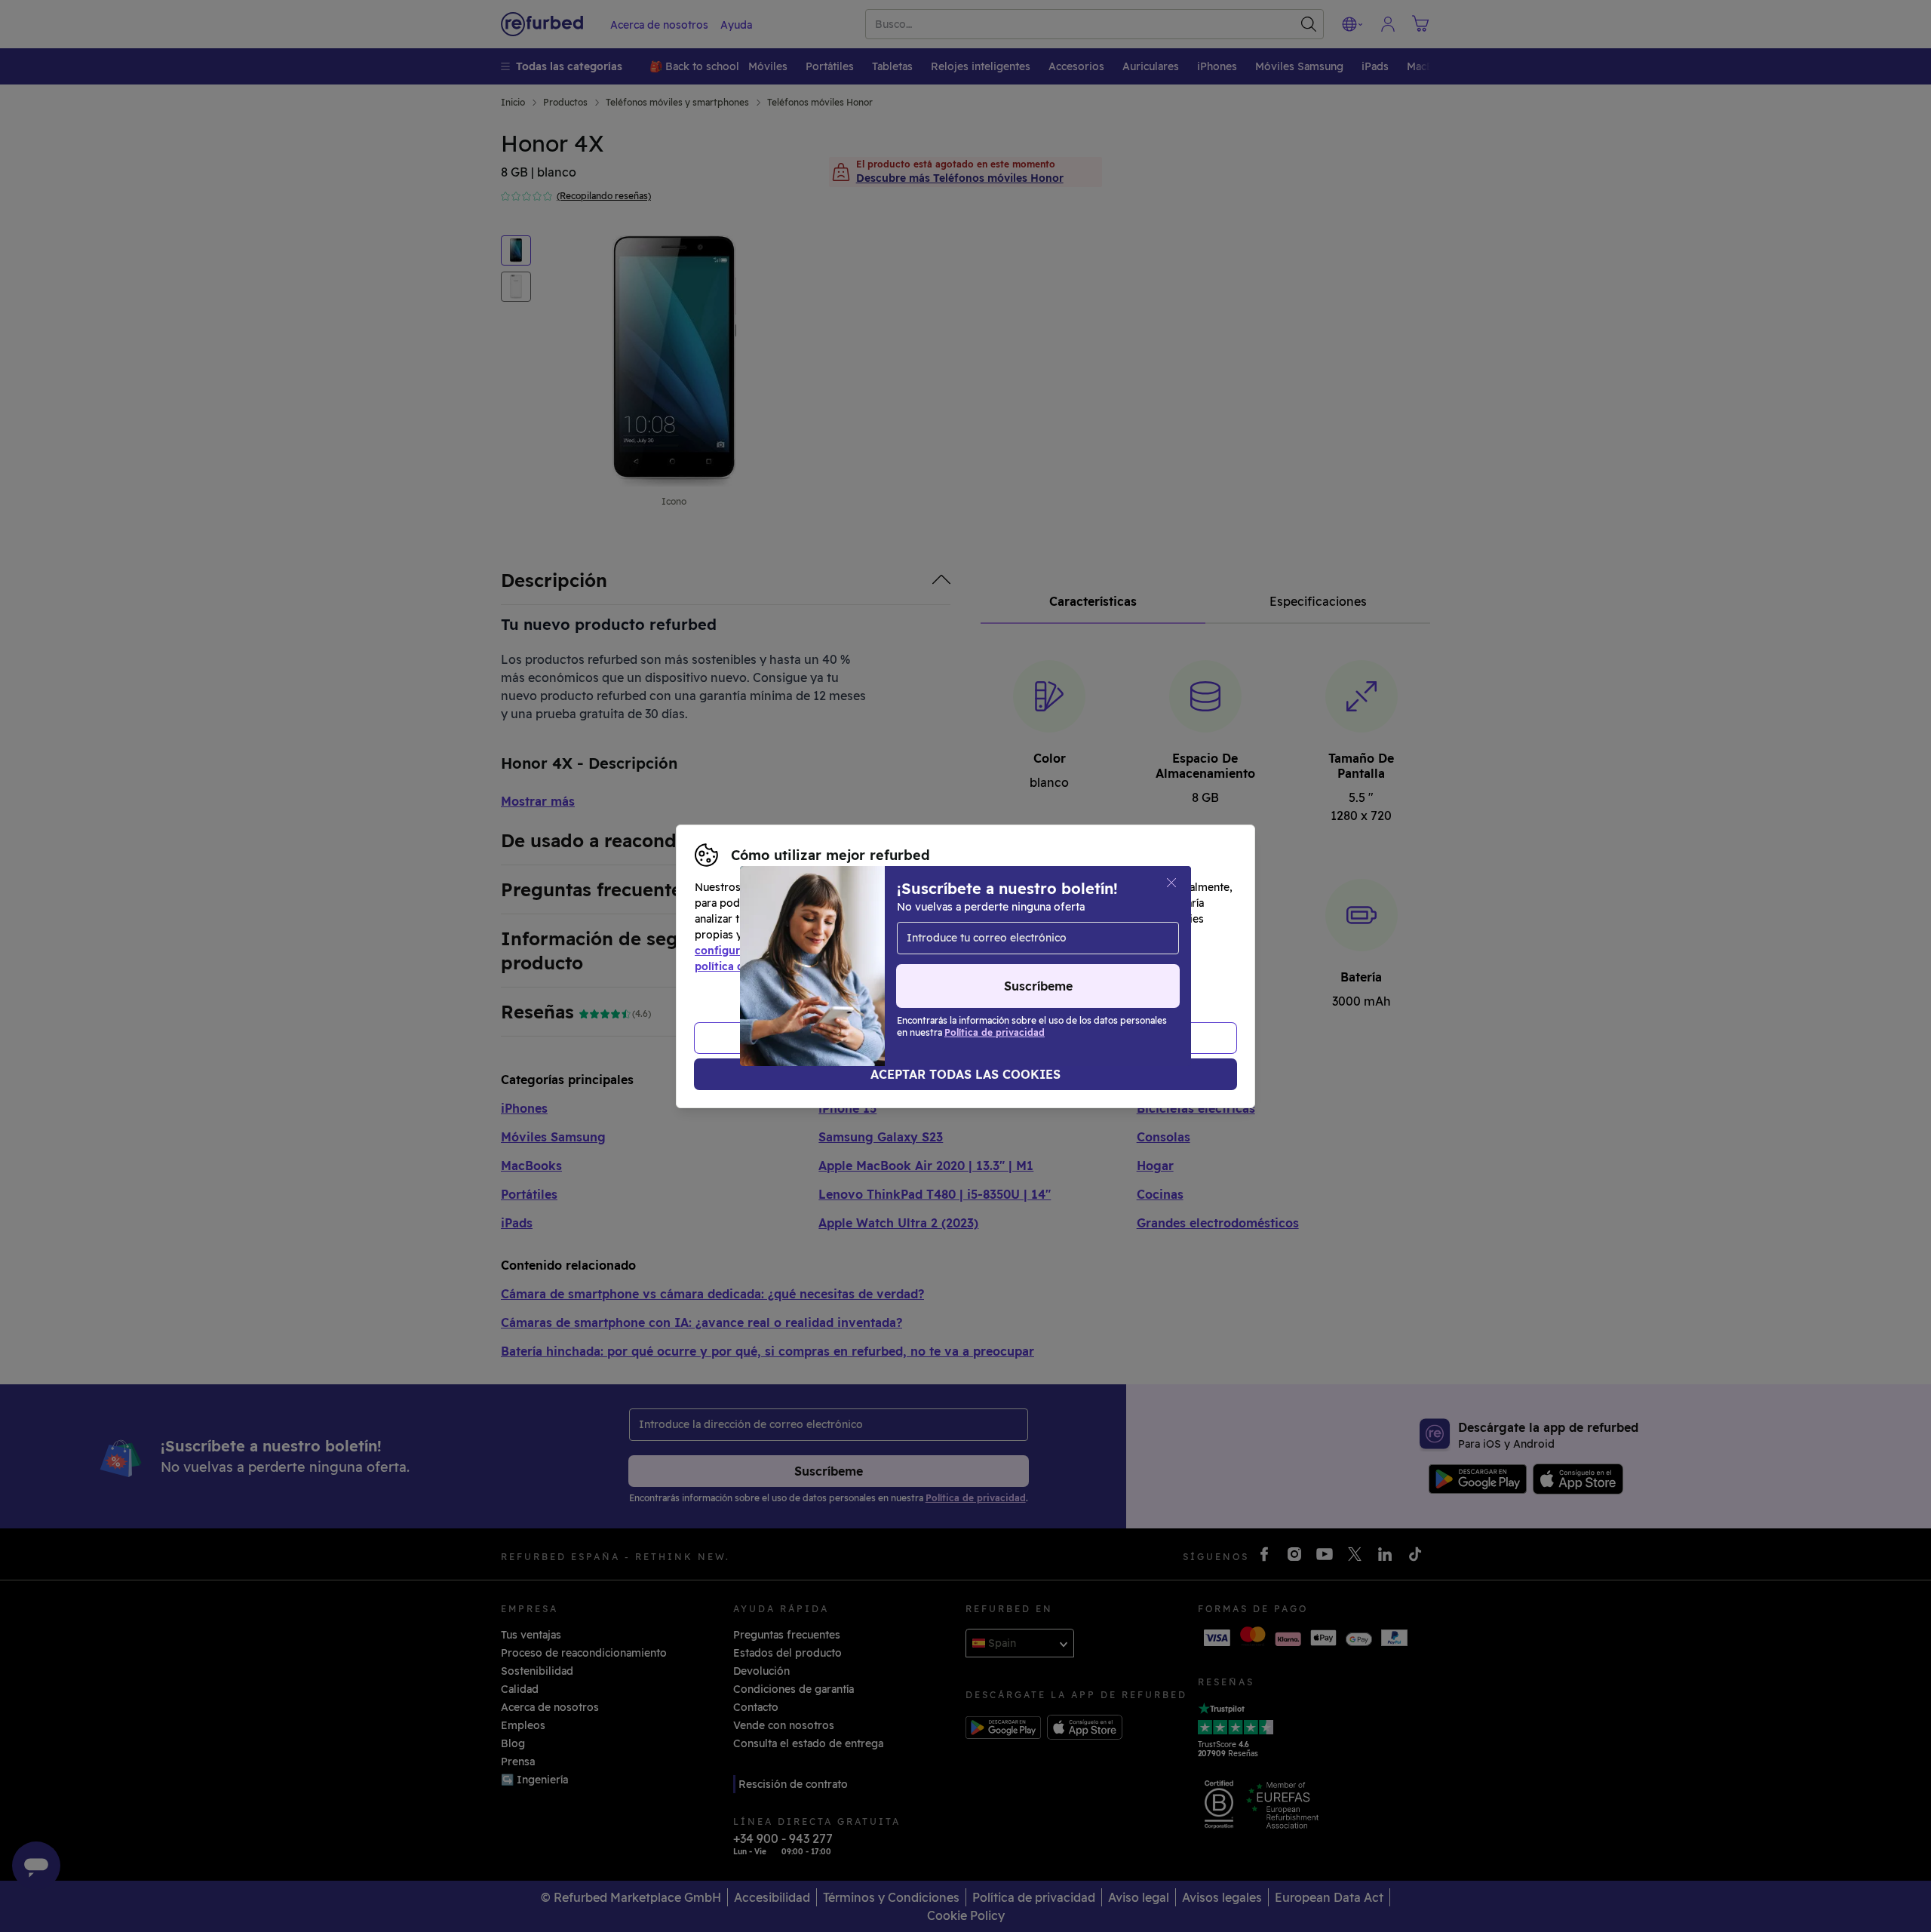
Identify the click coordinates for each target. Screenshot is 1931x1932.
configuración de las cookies (770, 951)
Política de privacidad (1085, 951)
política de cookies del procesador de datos (809, 966)
